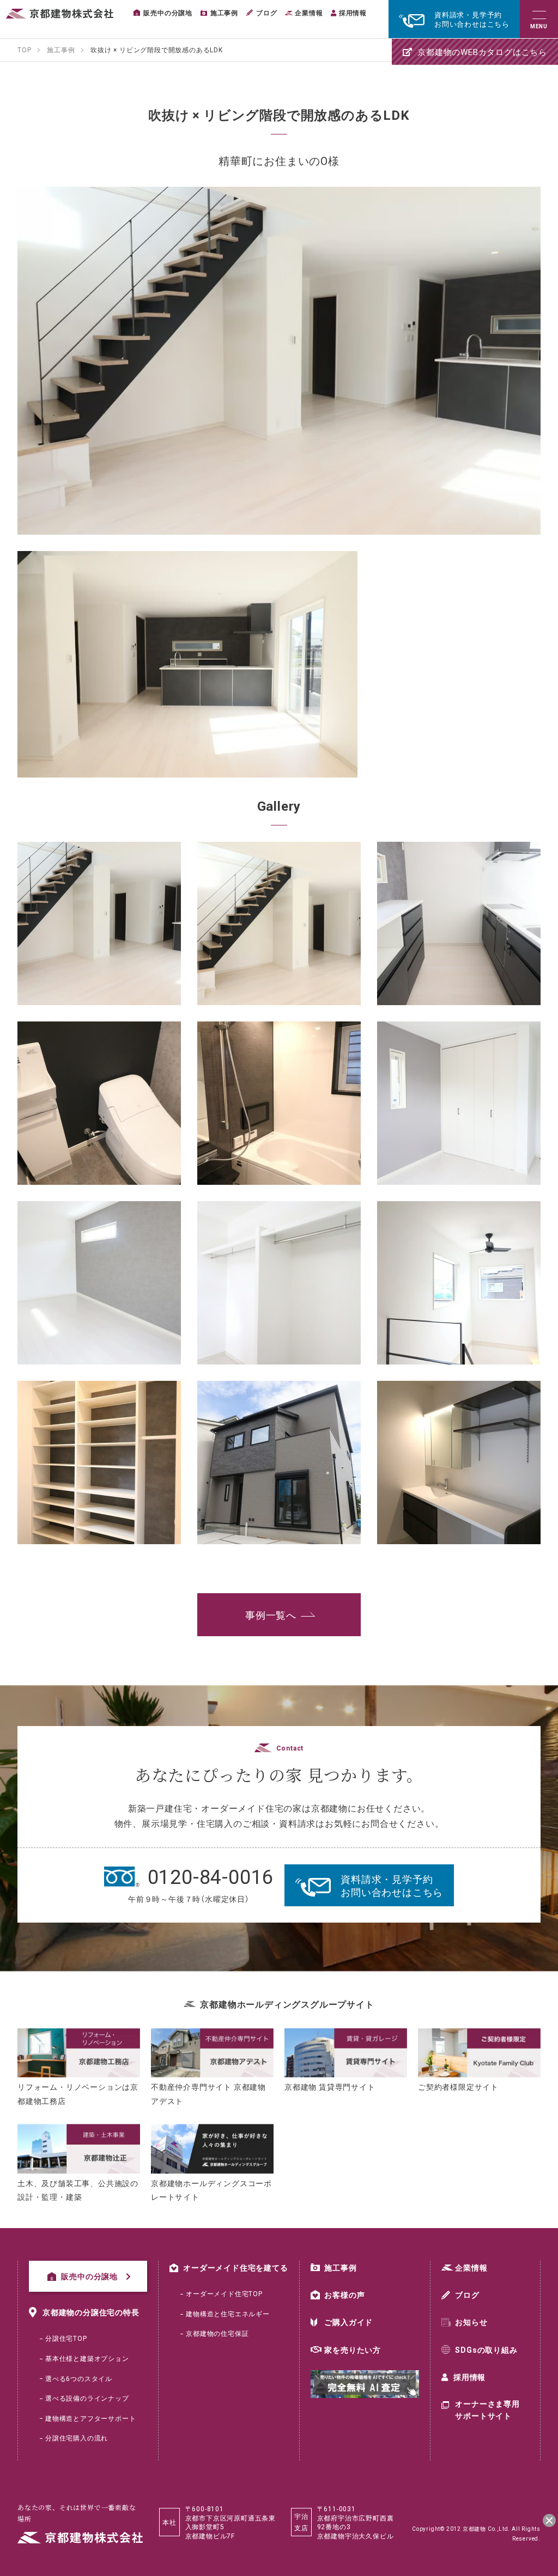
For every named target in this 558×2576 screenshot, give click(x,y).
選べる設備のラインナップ (87, 2398)
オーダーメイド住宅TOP (224, 2293)
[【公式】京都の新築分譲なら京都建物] (60, 14)
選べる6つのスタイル (79, 2378)
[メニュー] (539, 19)
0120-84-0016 (211, 1876)
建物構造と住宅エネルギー (228, 2314)
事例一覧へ (271, 1615)
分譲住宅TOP (66, 2338)
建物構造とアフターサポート (90, 2418)
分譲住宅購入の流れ (77, 2438)
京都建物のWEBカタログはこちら (482, 52)
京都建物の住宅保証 (217, 2333)
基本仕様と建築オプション (87, 2358)
